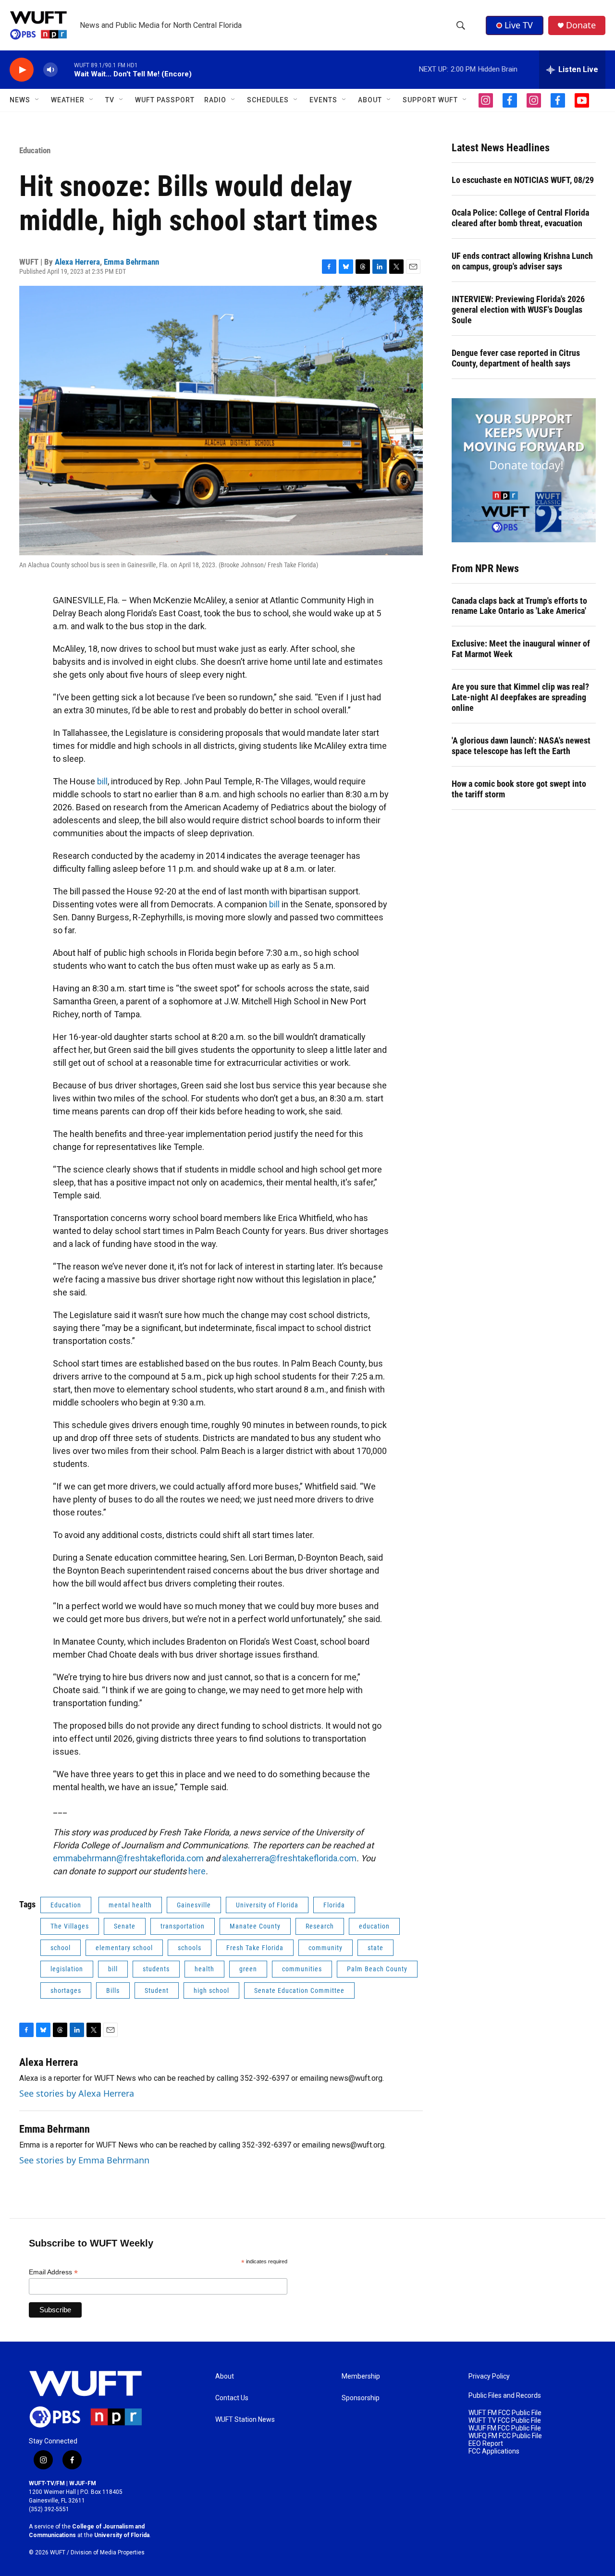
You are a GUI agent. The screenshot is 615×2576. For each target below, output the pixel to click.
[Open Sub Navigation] (37, 100)
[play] (22, 70)
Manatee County (255, 1926)
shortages (66, 1990)
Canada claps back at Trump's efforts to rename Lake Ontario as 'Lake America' (519, 606)
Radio (215, 100)
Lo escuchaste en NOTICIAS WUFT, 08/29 (523, 180)
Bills (113, 1990)
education (374, 1926)
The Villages (70, 1926)
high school (211, 1990)
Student (157, 1990)
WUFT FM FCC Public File (505, 2413)
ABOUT (370, 100)
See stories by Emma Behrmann (84, 2160)
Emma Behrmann (131, 262)
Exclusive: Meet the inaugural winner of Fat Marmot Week (521, 649)
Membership (361, 2376)
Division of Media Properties (108, 2552)
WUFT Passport (165, 100)
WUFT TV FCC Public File (505, 2421)
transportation (183, 1926)
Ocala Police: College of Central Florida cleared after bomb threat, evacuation (520, 218)
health (204, 1969)
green (248, 1969)
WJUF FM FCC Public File (505, 2428)
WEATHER (68, 100)
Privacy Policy (489, 2376)
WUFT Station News (245, 2420)
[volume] (50, 70)
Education (35, 150)
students (156, 1969)
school (61, 1948)
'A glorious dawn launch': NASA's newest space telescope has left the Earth (521, 746)
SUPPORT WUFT (430, 100)
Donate (581, 25)
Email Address (53, 2272)
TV (110, 100)
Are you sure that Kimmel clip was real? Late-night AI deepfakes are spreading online (520, 697)
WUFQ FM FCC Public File (505, 2436)
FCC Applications (494, 2451)
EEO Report (486, 2444)
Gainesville (194, 1905)
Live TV (519, 25)
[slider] (66, 69)
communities (302, 1969)
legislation (67, 1969)
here (197, 1871)
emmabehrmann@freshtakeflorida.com (128, 1858)
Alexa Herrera (77, 262)
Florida (334, 1905)
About (225, 2376)
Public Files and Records (505, 2396)
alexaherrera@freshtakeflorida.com (289, 1858)
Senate (125, 1926)
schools (190, 1948)
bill (102, 781)
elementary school (124, 1948)
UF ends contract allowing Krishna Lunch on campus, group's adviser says (522, 261)
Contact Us (232, 2398)
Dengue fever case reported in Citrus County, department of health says (516, 358)
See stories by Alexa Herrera (77, 2093)
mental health (130, 1905)
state (375, 1948)
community (326, 1948)
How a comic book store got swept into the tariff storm (519, 789)
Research (320, 1926)
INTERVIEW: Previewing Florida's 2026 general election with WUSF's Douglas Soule (518, 310)
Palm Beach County (377, 1969)
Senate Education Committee (299, 1990)
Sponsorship (361, 2398)
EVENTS (323, 100)
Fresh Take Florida (255, 1948)
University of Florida (267, 1905)
